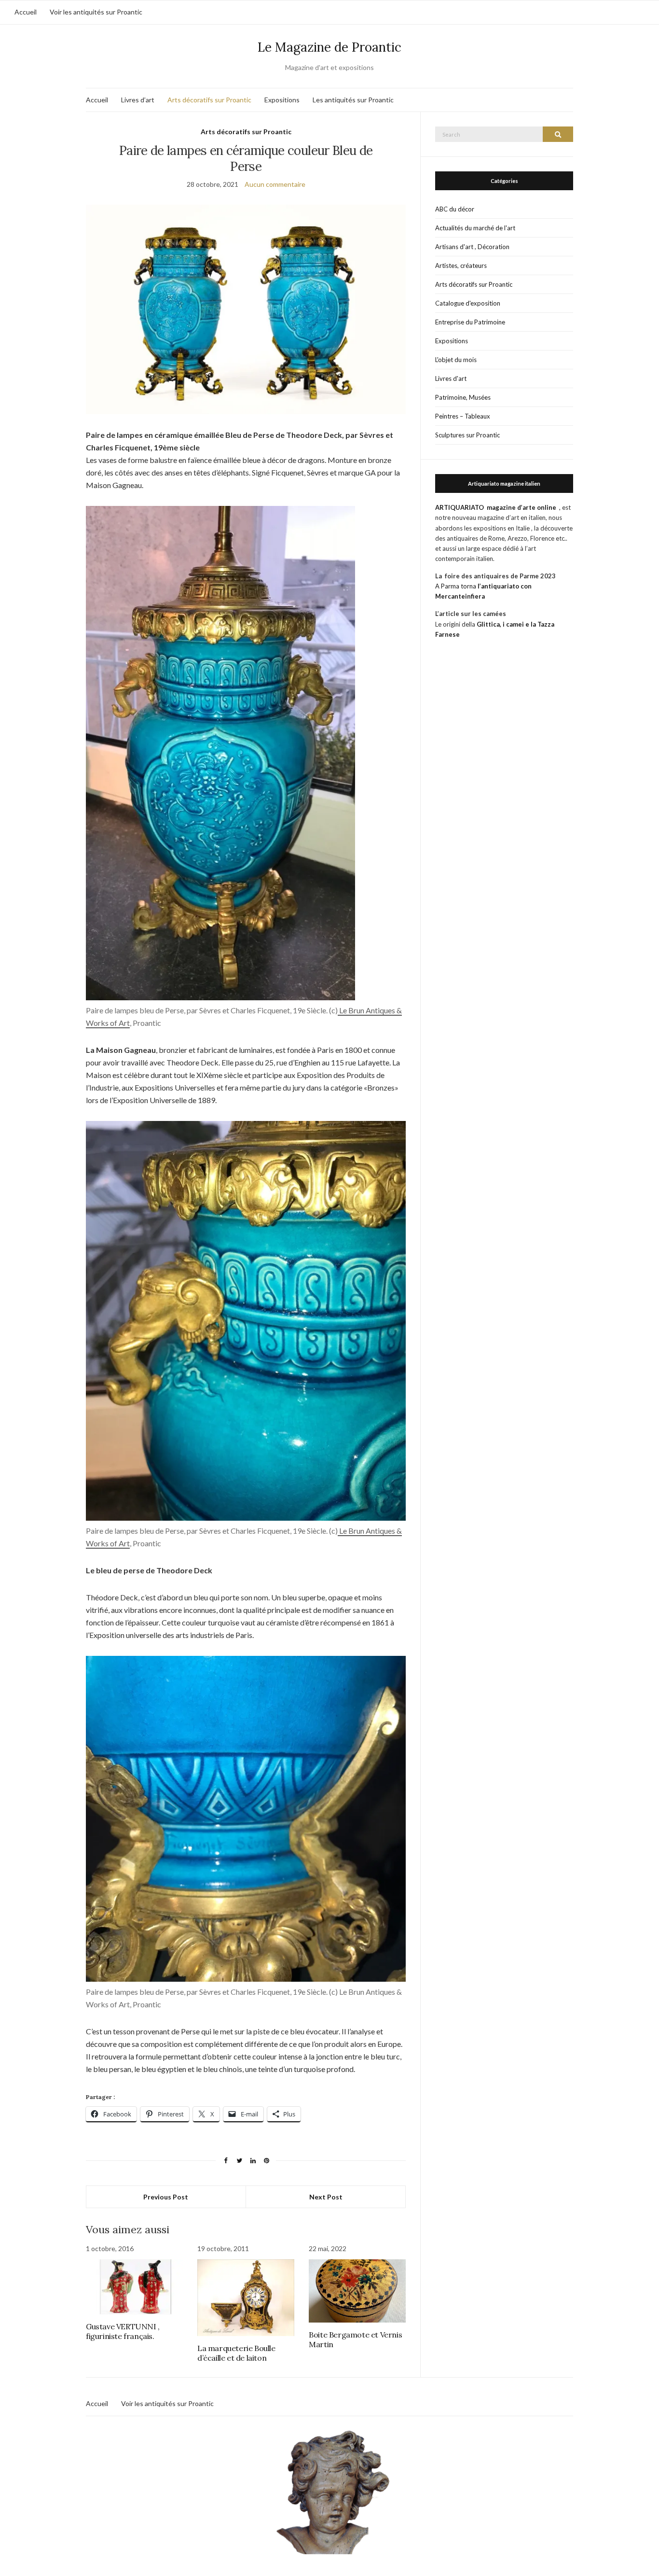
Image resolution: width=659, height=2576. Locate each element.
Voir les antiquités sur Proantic (96, 12)
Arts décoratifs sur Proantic (209, 100)
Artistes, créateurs (461, 266)
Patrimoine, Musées (463, 397)
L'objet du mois (456, 360)
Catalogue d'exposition (468, 303)
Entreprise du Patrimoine (470, 322)
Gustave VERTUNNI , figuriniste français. (123, 2331)
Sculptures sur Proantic (467, 435)
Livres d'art (451, 378)
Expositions (282, 100)
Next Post (326, 2197)
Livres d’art (138, 100)
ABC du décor (455, 209)
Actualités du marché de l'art (475, 228)
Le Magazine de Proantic (329, 47)
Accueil (26, 12)
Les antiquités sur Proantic (353, 100)
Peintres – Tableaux (463, 416)
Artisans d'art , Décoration (472, 247)
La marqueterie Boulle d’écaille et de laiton (236, 2353)
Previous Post (166, 2197)
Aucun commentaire (275, 184)
